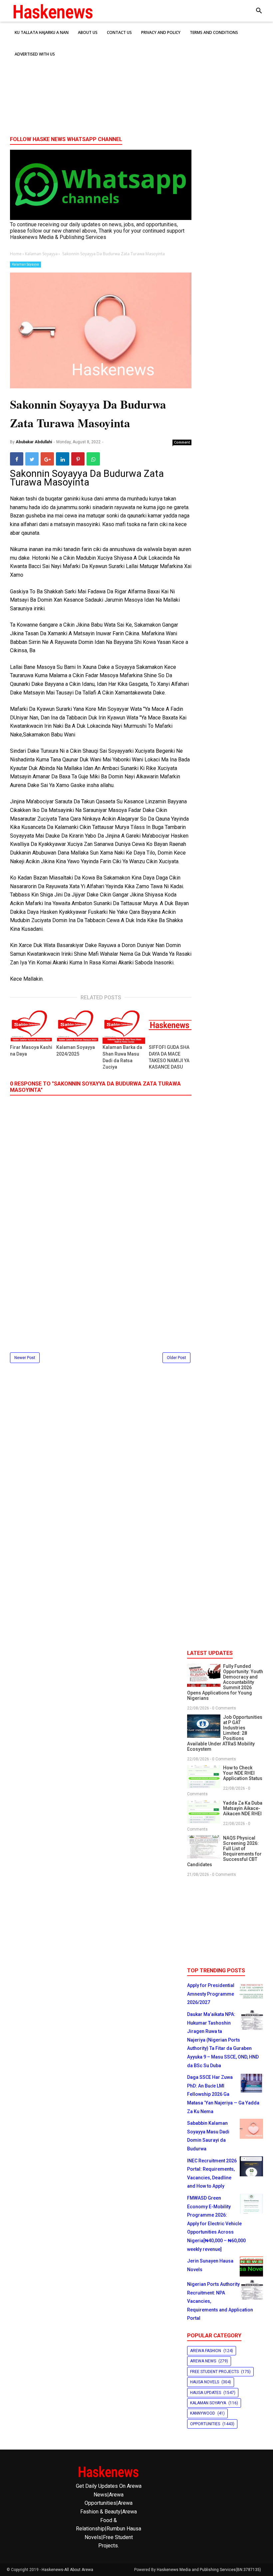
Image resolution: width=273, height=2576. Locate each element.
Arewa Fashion (206, 2351)
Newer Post (25, 1358)
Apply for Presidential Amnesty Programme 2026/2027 (211, 1994)
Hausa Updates (206, 2393)
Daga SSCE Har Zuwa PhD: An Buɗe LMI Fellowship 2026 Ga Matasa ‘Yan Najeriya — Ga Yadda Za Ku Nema (223, 2094)
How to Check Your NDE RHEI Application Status (243, 1773)
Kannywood (203, 2413)
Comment (182, 442)
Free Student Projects (214, 2372)
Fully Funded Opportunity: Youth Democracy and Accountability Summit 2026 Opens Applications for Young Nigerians (225, 1682)
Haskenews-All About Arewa (67, 2570)
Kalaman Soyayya (25, 264)
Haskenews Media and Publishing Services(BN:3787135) (209, 2570)
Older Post (176, 1358)
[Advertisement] (136, 80)
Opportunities (205, 2424)
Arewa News (203, 2361)
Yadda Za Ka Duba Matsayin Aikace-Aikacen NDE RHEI (243, 1808)
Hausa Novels (205, 2382)
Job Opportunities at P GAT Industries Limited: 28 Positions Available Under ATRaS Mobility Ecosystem (225, 1733)
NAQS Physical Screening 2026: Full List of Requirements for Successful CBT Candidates (224, 1851)
